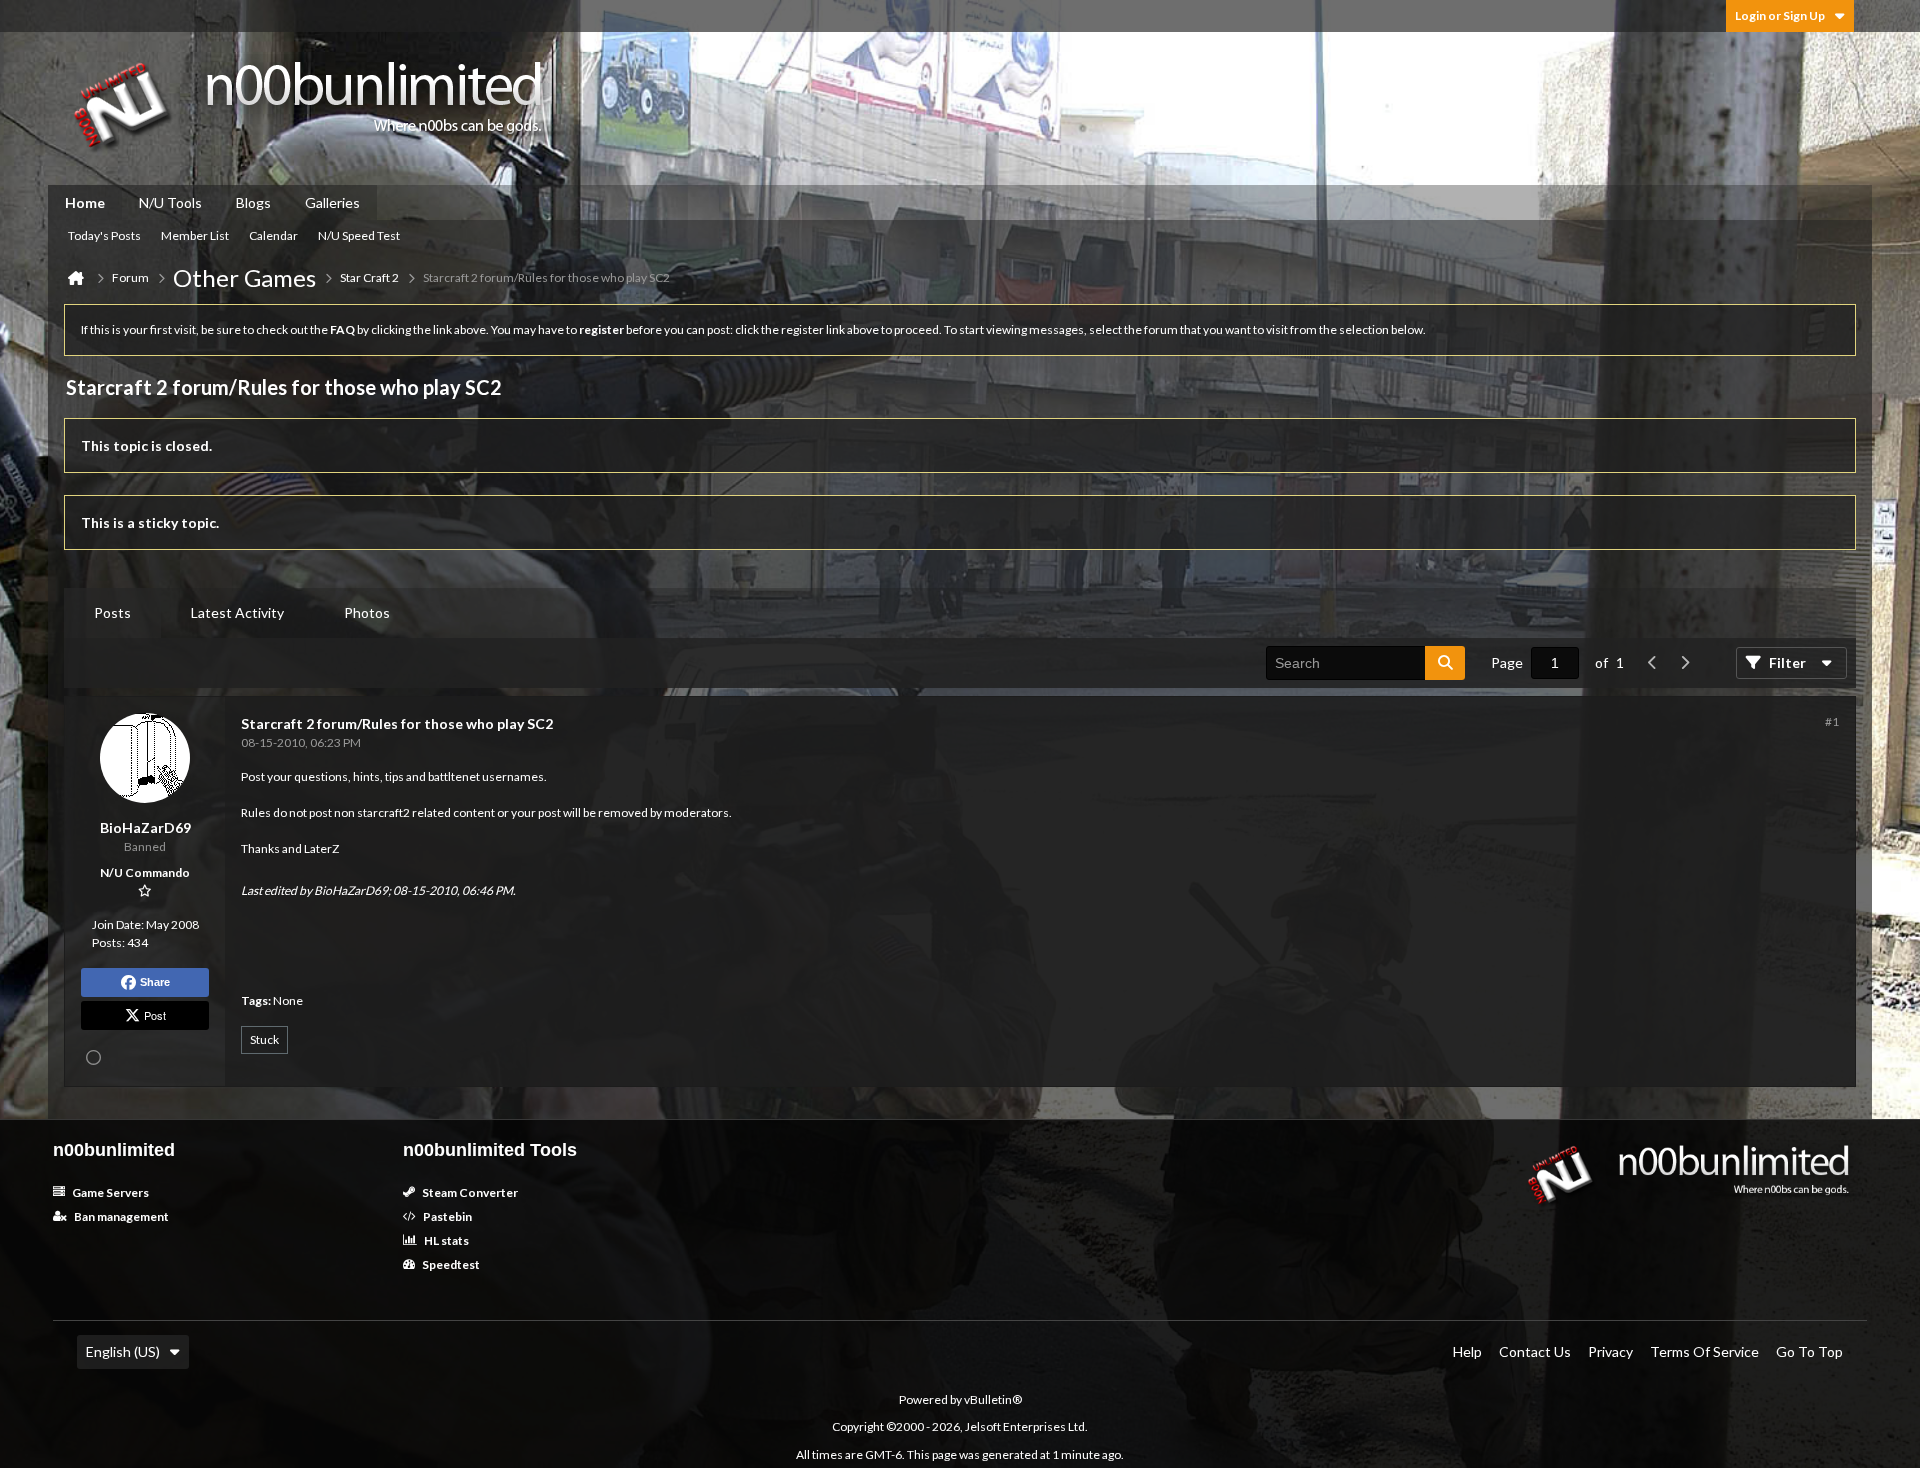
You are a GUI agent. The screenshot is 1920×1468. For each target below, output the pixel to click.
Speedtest (450, 1264)
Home (85, 202)
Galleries (332, 202)
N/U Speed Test (359, 235)
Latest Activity (237, 612)
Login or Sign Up (1780, 15)
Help (1467, 1351)
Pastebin (446, 1216)
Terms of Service (1704, 1351)
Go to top (1809, 1351)
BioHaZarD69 (351, 890)
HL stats (445, 1240)
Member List (195, 235)
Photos (367, 612)
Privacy (1610, 1351)
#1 (1832, 721)
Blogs (253, 202)
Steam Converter (469, 1192)
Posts (112, 612)
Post (155, 1015)
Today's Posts (104, 235)
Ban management (120, 1216)
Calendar (273, 235)
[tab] (112, 613)
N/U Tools (170, 202)
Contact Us (1535, 1351)
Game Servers (109, 1192)
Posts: (108, 942)
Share (155, 982)
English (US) (123, 1351)
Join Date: (118, 924)
